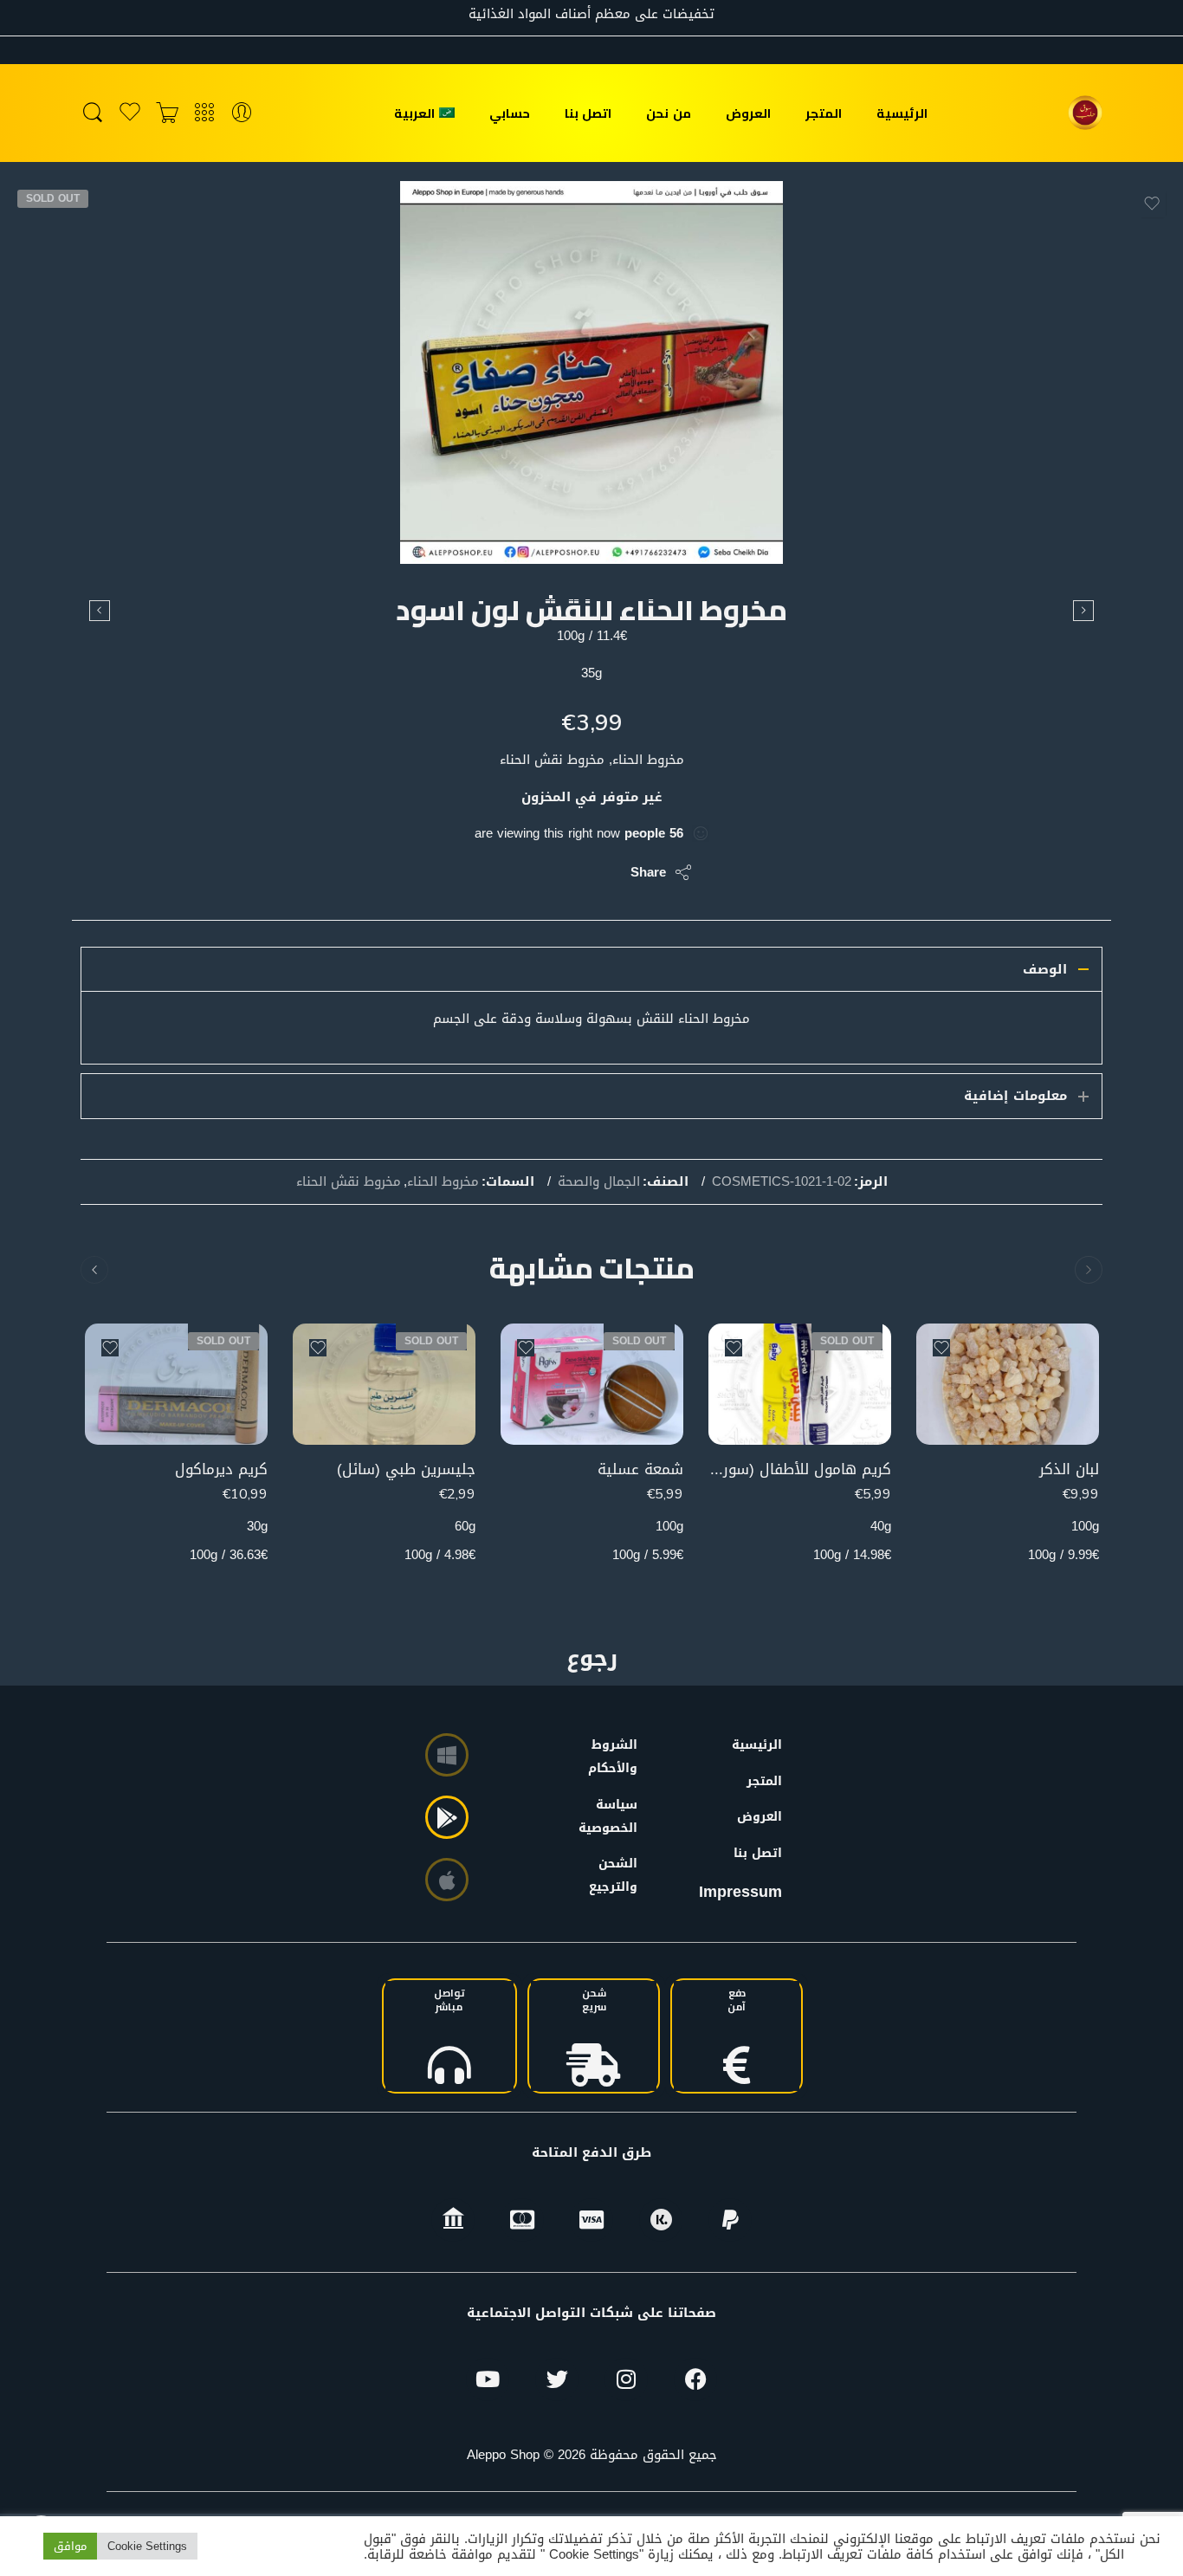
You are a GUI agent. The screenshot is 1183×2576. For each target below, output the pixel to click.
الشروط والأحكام (617, 1757)
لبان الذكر (1069, 1469)
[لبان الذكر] (1008, 1385)
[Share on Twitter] (602, 872)
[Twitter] (557, 2379)
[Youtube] (488, 2379)
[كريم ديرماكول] (176, 1385)
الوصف (1045, 969)
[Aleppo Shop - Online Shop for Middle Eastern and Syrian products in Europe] (1085, 113)
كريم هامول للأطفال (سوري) (800, 1469)
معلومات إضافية (1015, 1096)
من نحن (668, 113)
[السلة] (167, 113)
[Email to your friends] (498, 872)
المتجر (824, 113)
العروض (748, 113)
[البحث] (93, 113)
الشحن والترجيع (617, 1875)
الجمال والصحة (599, 1182)
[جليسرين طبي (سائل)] (384, 1385)
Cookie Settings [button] (147, 2546)
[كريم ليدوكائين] (100, 611)
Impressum (740, 1892)
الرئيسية (902, 113)
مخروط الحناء (443, 1182)
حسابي (510, 113)
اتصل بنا (588, 113)
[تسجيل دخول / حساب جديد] (242, 113)
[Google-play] (447, 1817)
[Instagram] (626, 2379)
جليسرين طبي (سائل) (406, 1469)
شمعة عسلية (640, 1469)
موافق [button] (70, 2546)
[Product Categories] (204, 113)
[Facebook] (695, 2379)
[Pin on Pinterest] (533, 872)
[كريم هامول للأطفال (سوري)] (800, 1385)
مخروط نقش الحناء (349, 1182)
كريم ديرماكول (221, 1469)
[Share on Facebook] (568, 872)
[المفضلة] (1152, 204)
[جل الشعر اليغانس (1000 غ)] (1083, 611)
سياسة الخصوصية (617, 1816)
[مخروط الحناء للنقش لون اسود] (591, 372)
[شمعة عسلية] (592, 1385)
